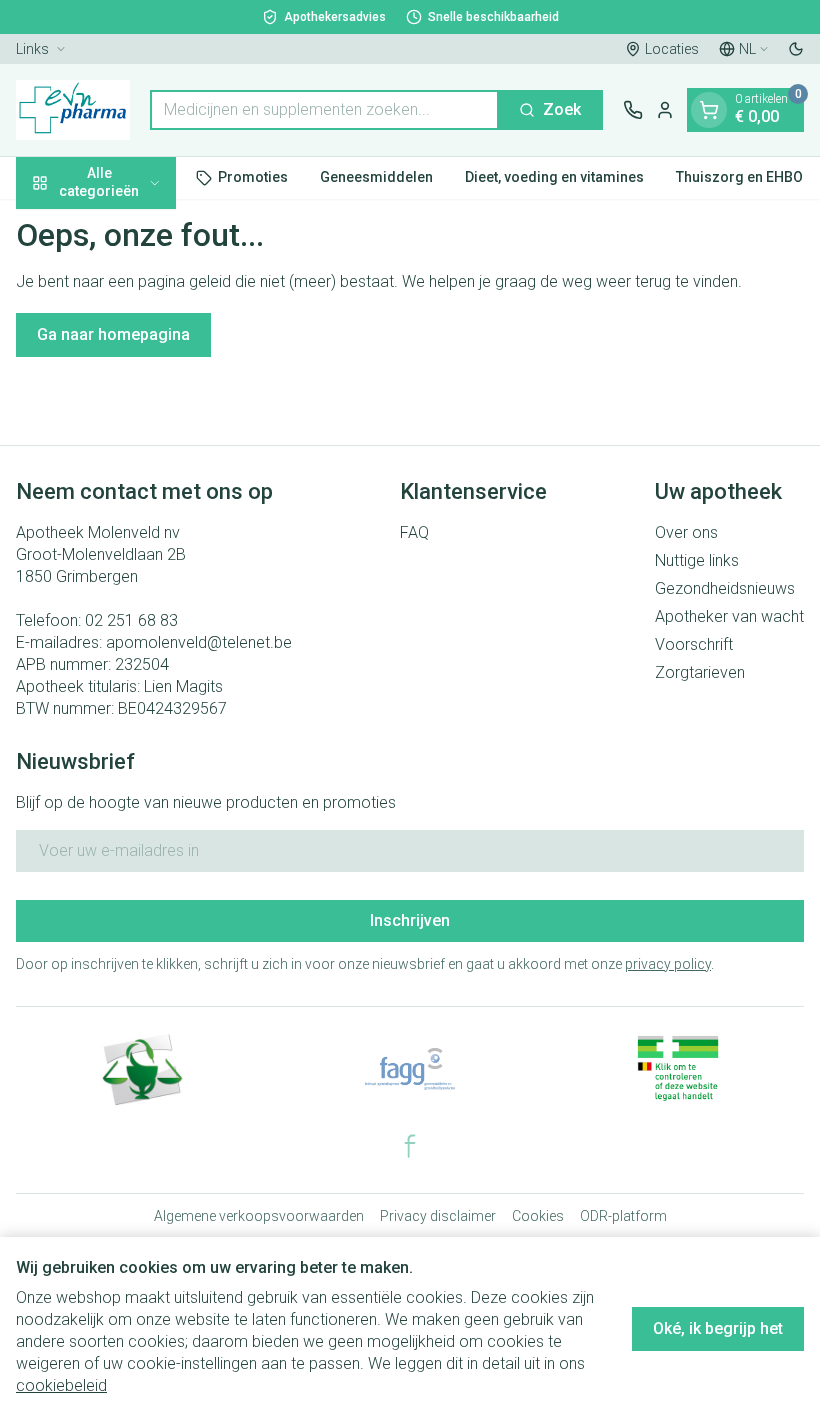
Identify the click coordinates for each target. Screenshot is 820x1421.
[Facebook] (410, 1146)
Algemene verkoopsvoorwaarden (259, 1216)
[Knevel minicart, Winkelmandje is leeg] (709, 110)
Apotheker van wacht (729, 616)
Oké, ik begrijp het (718, 1328)
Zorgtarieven (700, 672)
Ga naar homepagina (113, 334)
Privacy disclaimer (438, 1216)
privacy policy (668, 964)
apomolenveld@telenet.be (199, 642)
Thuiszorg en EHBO (739, 177)
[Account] (665, 110)
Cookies (538, 1216)
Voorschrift (694, 644)
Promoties (253, 177)
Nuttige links (697, 560)
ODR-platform (623, 1216)
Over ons (686, 532)
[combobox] (324, 110)
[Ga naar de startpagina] (73, 110)
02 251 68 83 (131, 620)
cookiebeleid (61, 1385)
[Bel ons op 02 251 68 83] (633, 110)
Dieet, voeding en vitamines (554, 177)
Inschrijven (410, 920)
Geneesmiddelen (376, 177)
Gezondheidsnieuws (725, 588)
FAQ (414, 532)
